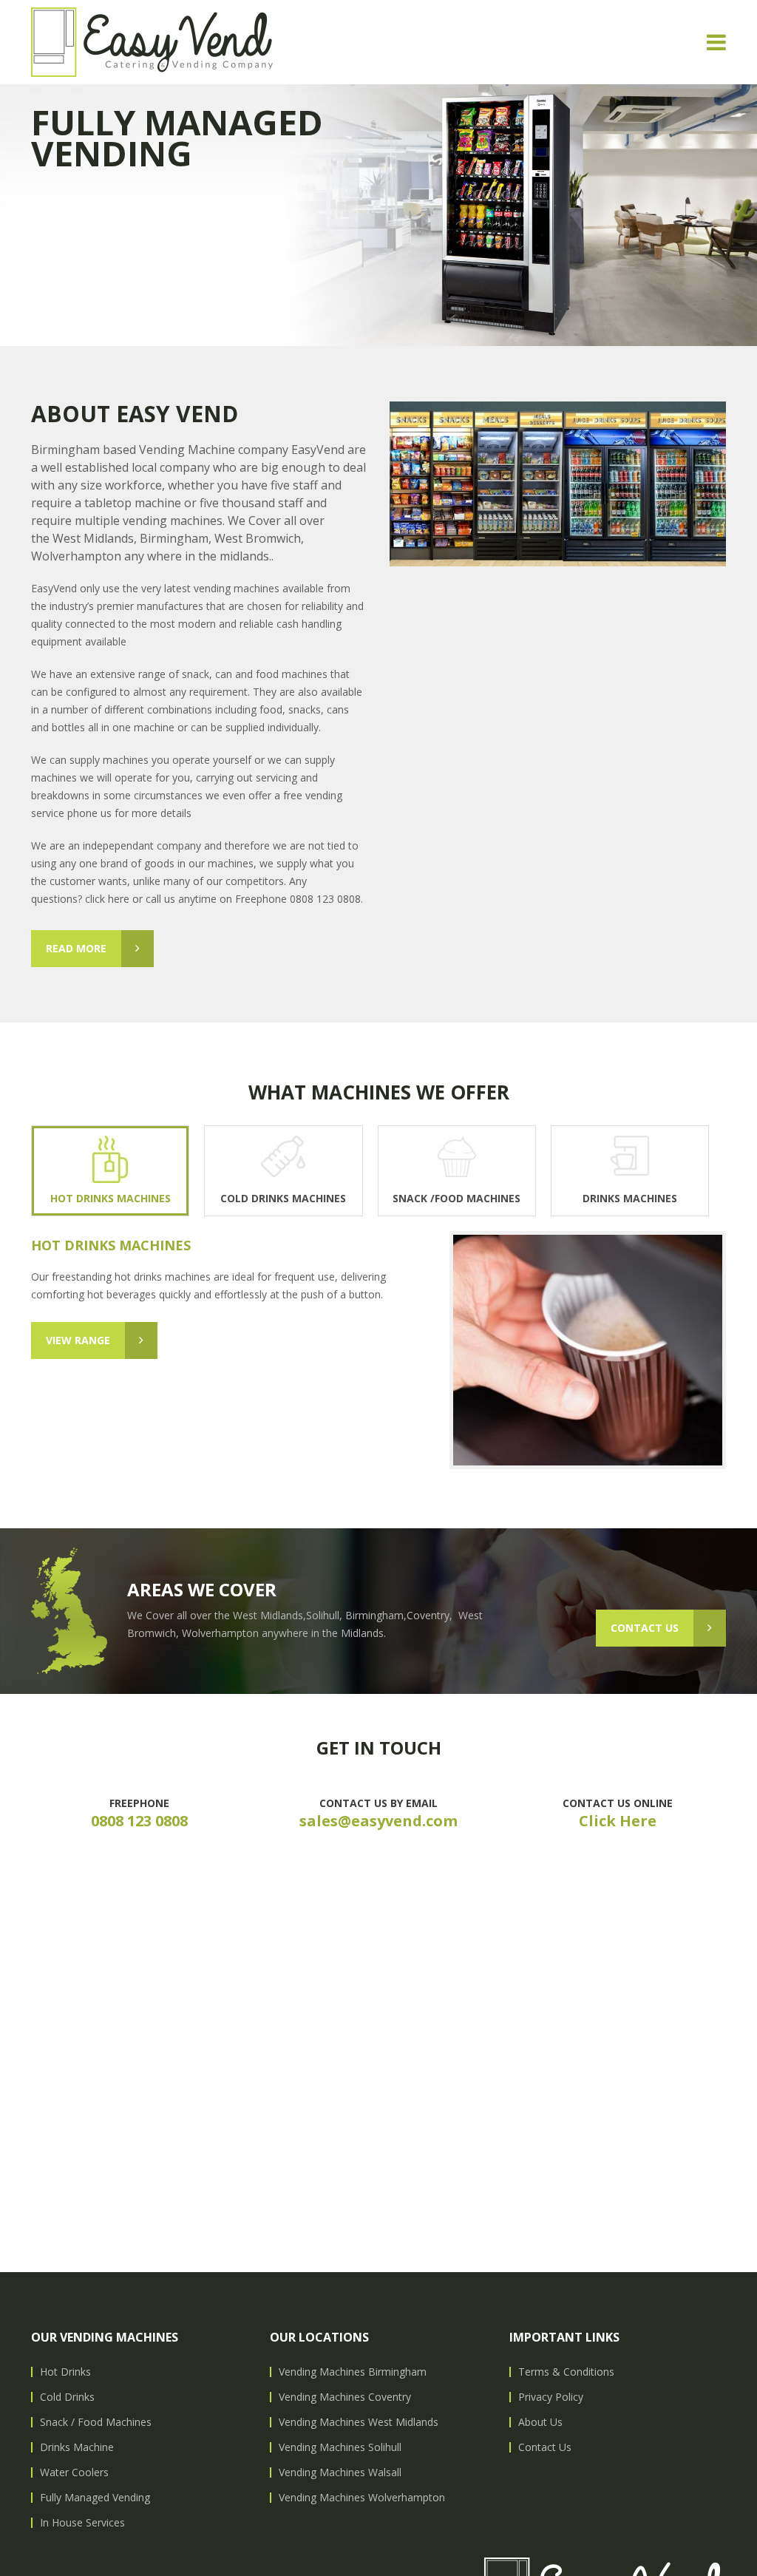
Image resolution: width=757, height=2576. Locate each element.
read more (76, 948)
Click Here (618, 1821)
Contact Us (545, 2447)
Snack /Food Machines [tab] (456, 1198)
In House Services (82, 2522)
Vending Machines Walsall (340, 2472)
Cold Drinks (67, 2397)
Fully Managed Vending (95, 2497)
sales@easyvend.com (378, 1821)
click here (107, 899)
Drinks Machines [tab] (630, 1198)
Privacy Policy (551, 2397)
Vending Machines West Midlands (359, 2422)
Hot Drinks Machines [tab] (111, 1198)
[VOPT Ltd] (152, 42)
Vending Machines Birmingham (353, 2372)
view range (78, 1340)
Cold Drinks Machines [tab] (283, 1198)
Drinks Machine (77, 2447)
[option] (378, 215)
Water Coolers (74, 2472)
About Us (540, 2422)
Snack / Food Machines (96, 2422)
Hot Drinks (65, 2372)
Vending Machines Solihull (340, 2447)
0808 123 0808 (139, 1821)
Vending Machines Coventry (345, 2397)
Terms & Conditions (566, 2372)
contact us (645, 1628)
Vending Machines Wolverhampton (362, 2497)
